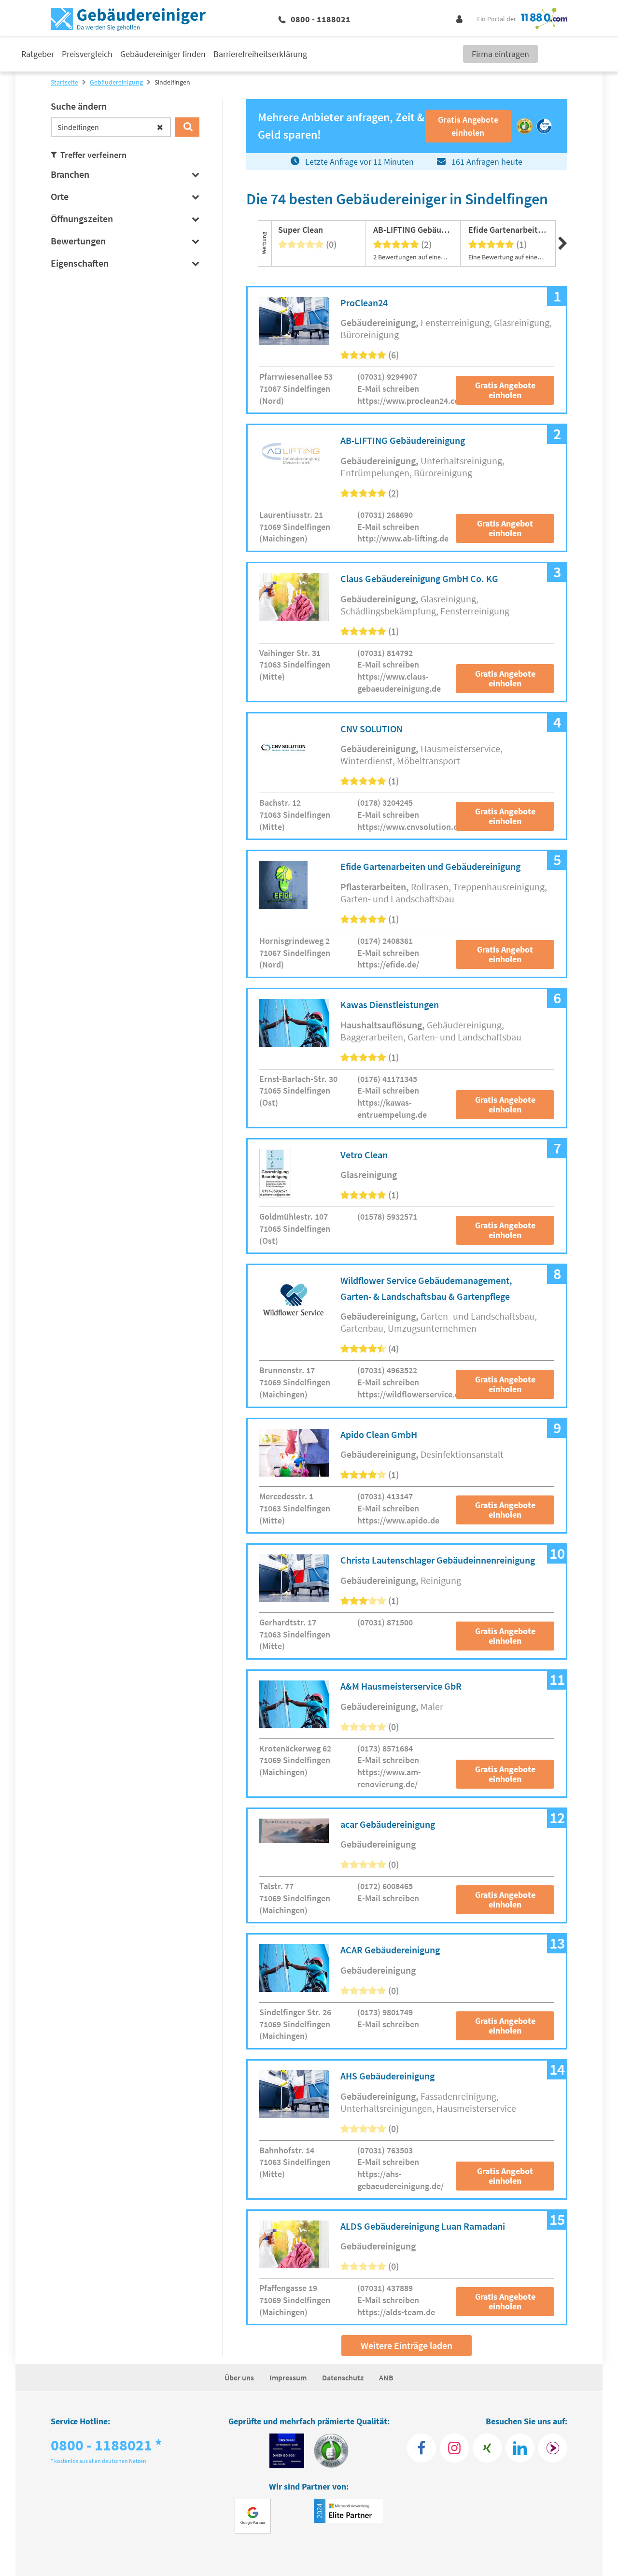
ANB (386, 2377)
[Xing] (487, 2448)
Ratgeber (38, 54)
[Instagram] (454, 2448)
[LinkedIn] (520, 2448)
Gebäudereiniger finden (163, 54)
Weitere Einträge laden (407, 2345)
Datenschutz (343, 2377)
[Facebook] (421, 2448)
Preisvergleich (87, 54)
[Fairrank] (553, 2448)
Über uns (239, 2377)
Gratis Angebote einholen (505, 390)
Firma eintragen (500, 54)
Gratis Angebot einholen (505, 528)
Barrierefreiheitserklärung (260, 54)
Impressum (288, 2377)
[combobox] (111, 127)
